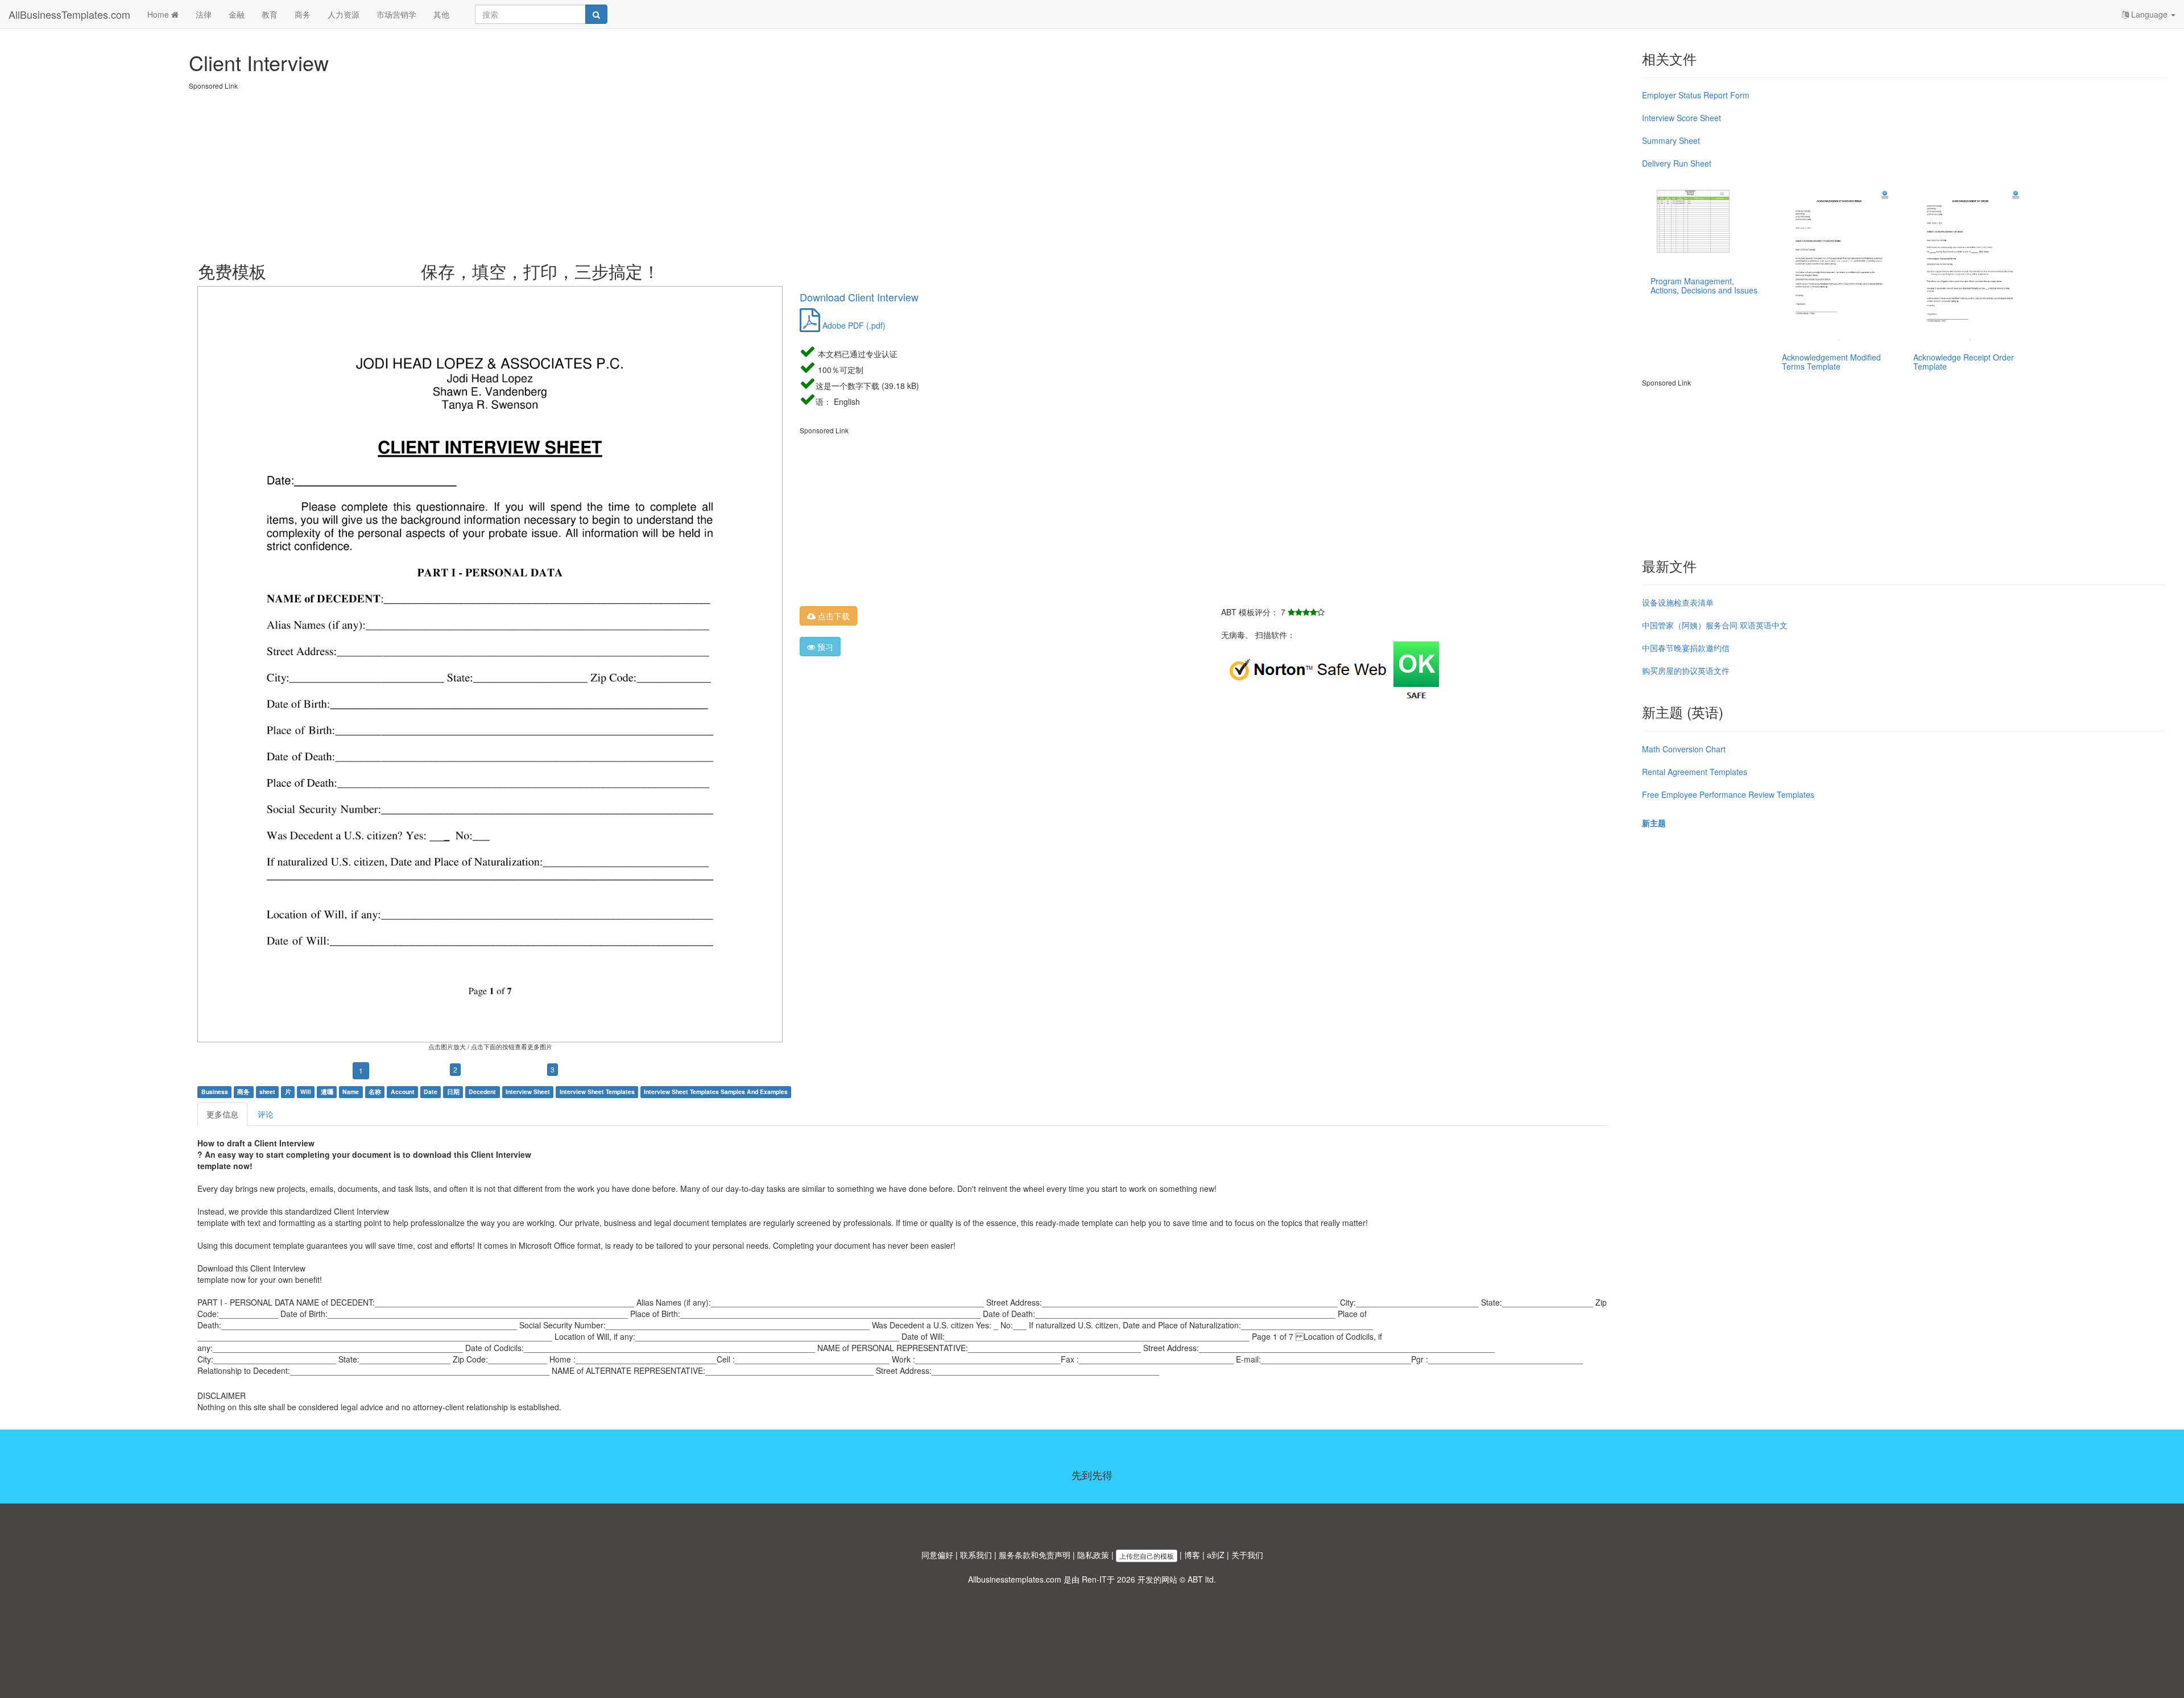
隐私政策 (1093, 1555)
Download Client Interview (859, 297)
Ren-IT (1094, 1579)
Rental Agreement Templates (1695, 772)
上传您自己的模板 (1147, 1556)
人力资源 (344, 14)
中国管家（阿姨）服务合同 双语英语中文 (1715, 625)
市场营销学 (396, 14)
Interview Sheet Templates (597, 1092)
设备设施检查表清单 (1678, 602)
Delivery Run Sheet (1677, 163)
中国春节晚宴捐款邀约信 (1686, 648)
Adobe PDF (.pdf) (853, 325)
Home (159, 14)
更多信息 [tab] (222, 1114)
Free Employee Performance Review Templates (1728, 794)
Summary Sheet (1671, 140)
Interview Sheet (528, 1092)
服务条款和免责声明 (1035, 1555)
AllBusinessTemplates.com (69, 14)
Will (306, 1092)
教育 (270, 14)
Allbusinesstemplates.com (1015, 1579)
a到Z (1216, 1555)
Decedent (482, 1092)
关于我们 (1247, 1555)
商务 (303, 14)
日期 (453, 1092)
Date (431, 1092)
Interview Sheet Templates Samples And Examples (716, 1092)
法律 (204, 14)
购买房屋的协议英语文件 (1686, 670)
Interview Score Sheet (1682, 118)
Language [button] (2149, 14)
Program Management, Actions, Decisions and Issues (1704, 285)
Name (351, 1092)
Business (215, 1092)
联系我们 (976, 1555)
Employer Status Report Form (1696, 95)
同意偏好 (937, 1555)
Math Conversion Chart (1684, 749)
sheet (267, 1092)
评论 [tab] (266, 1114)
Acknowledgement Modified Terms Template (1831, 361)
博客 (1192, 1555)
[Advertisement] (530, 171)
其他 (441, 14)
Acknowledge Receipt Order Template (1964, 361)
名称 (375, 1092)
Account (403, 1092)
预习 (824, 647)
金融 (237, 14)
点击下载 (833, 616)
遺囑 (327, 1092)
